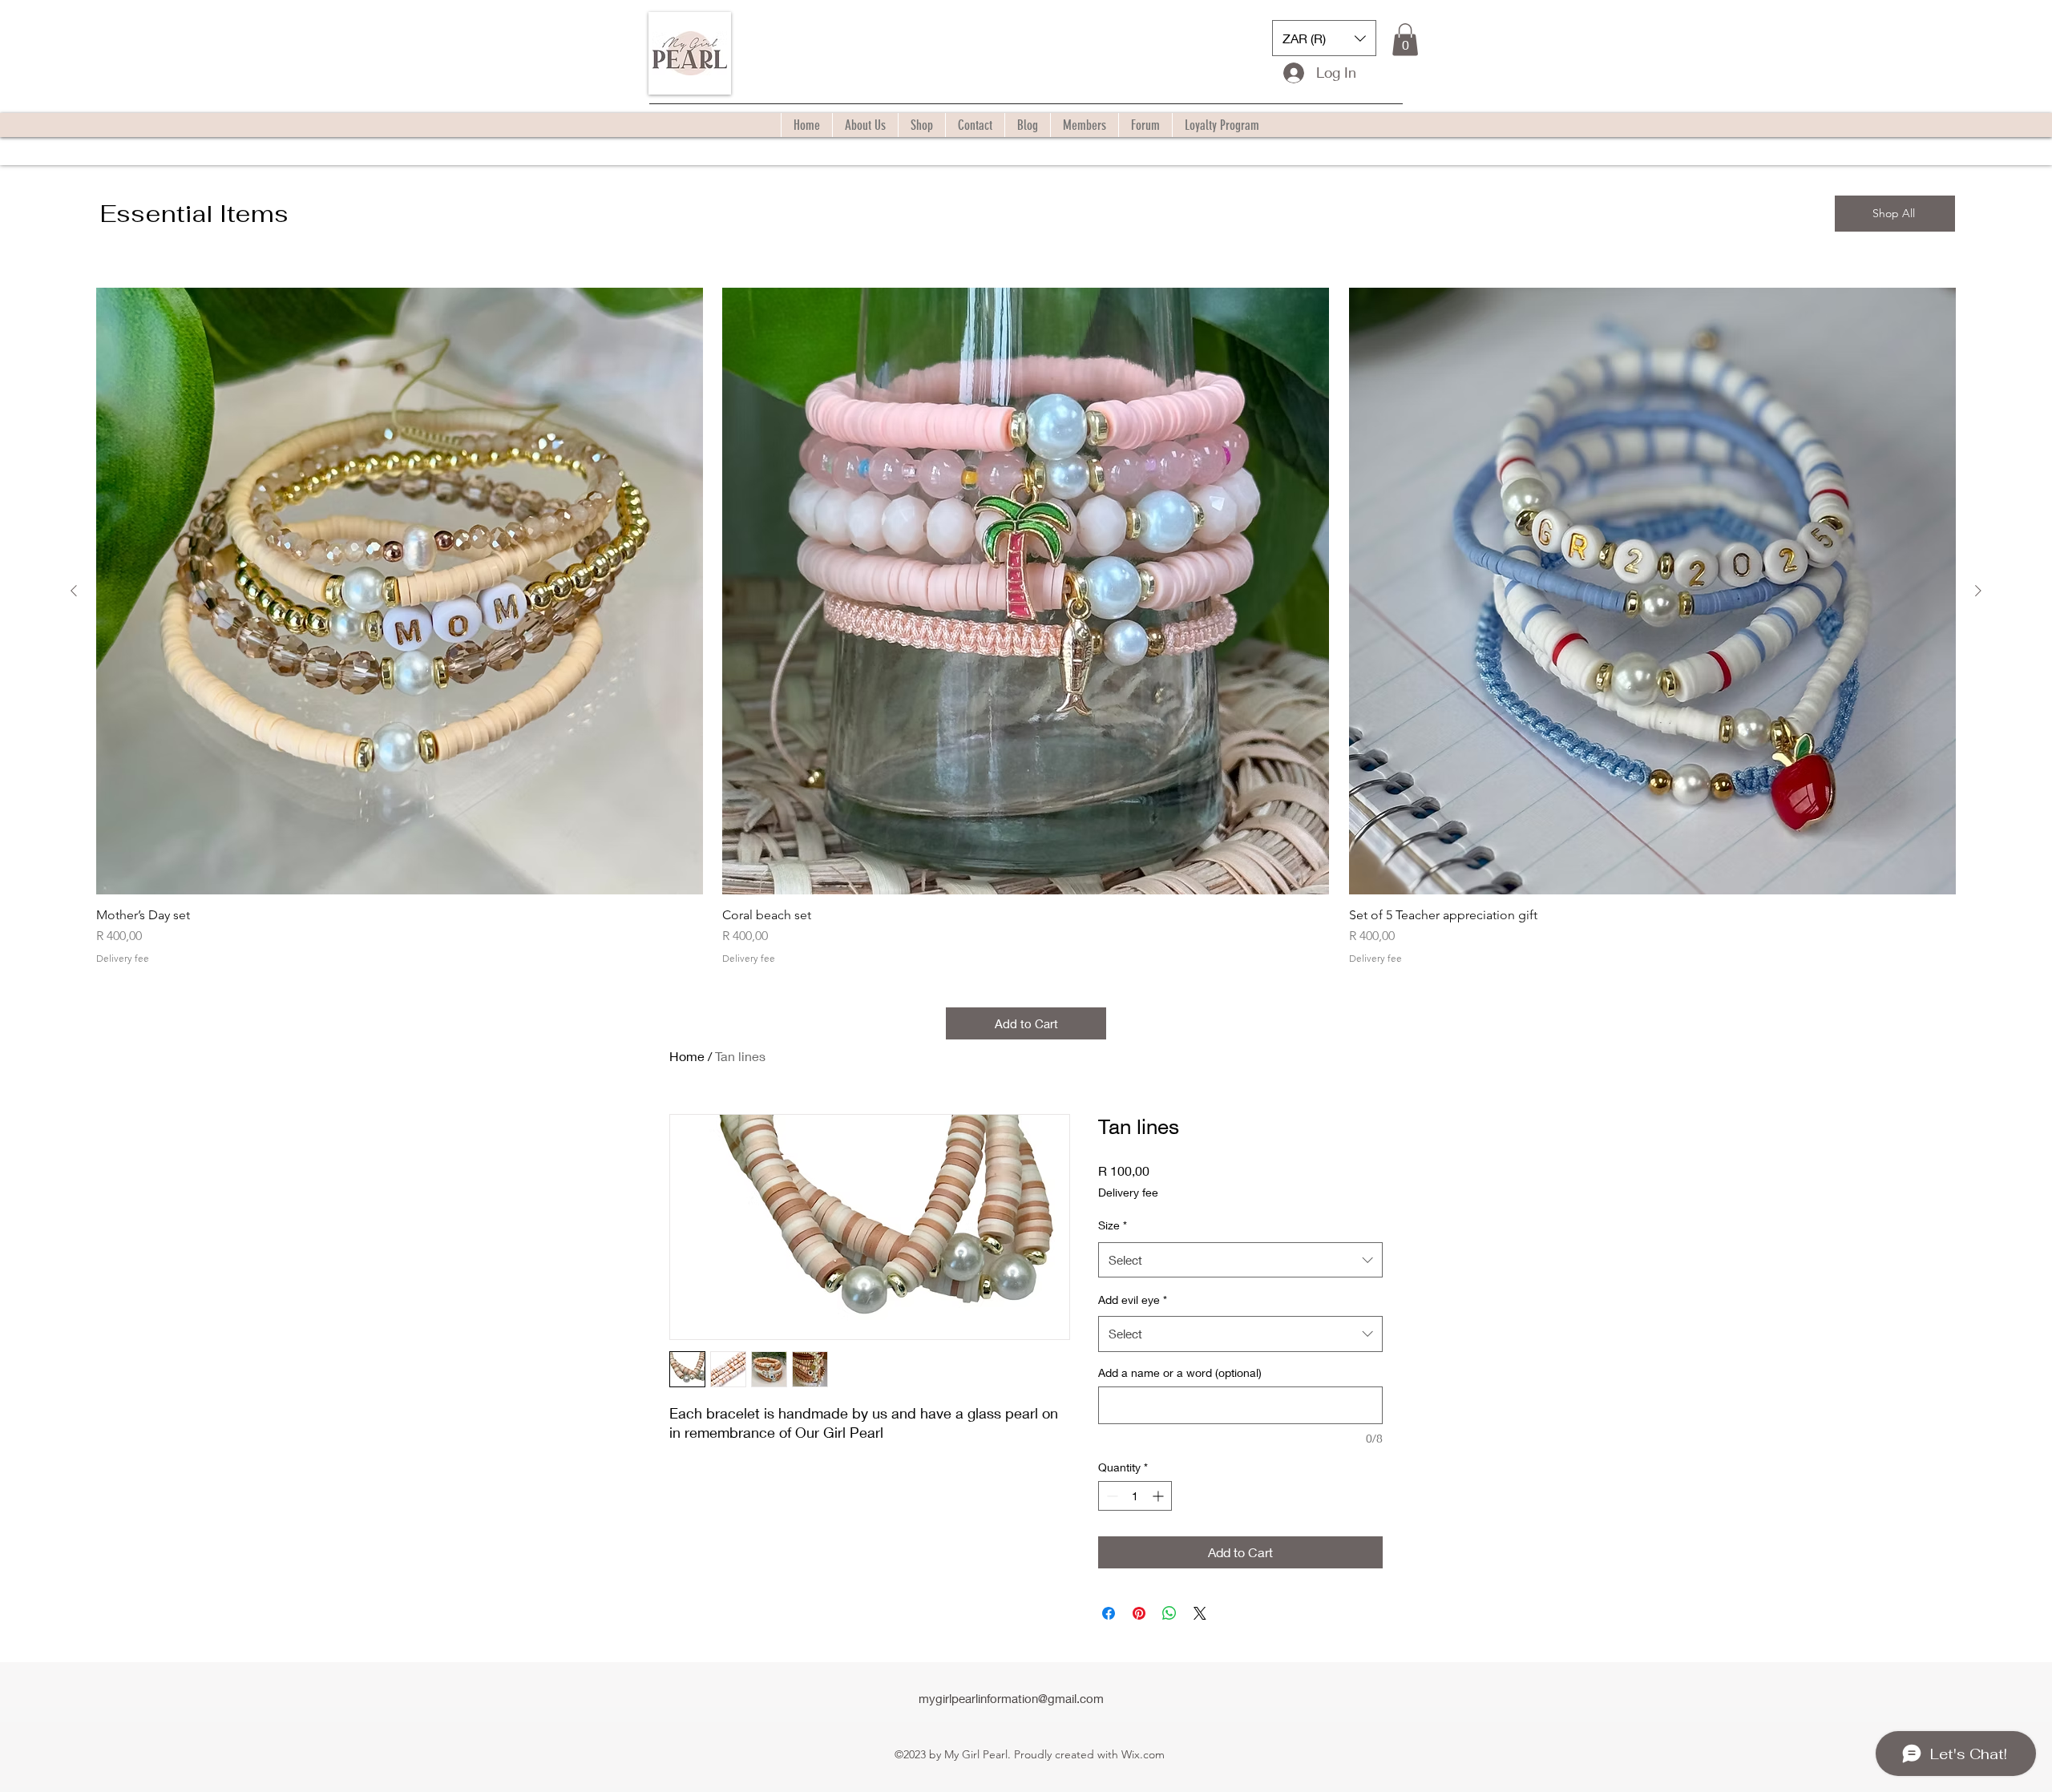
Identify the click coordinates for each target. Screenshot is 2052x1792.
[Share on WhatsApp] (1169, 1613)
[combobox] (1240, 1260)
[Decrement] (1111, 1496)
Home (687, 1056)
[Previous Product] (74, 591)
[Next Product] (1978, 591)
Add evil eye (1133, 1300)
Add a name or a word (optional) (1180, 1372)
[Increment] (1159, 1496)
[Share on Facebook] (1109, 1613)
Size (1113, 1225)
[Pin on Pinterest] (1139, 1613)
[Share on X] (1200, 1613)
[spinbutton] (1135, 1496)
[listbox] (1324, 38)
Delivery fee (123, 958)
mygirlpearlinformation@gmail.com (1011, 1698)
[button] (1324, 38)
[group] (1026, 626)
